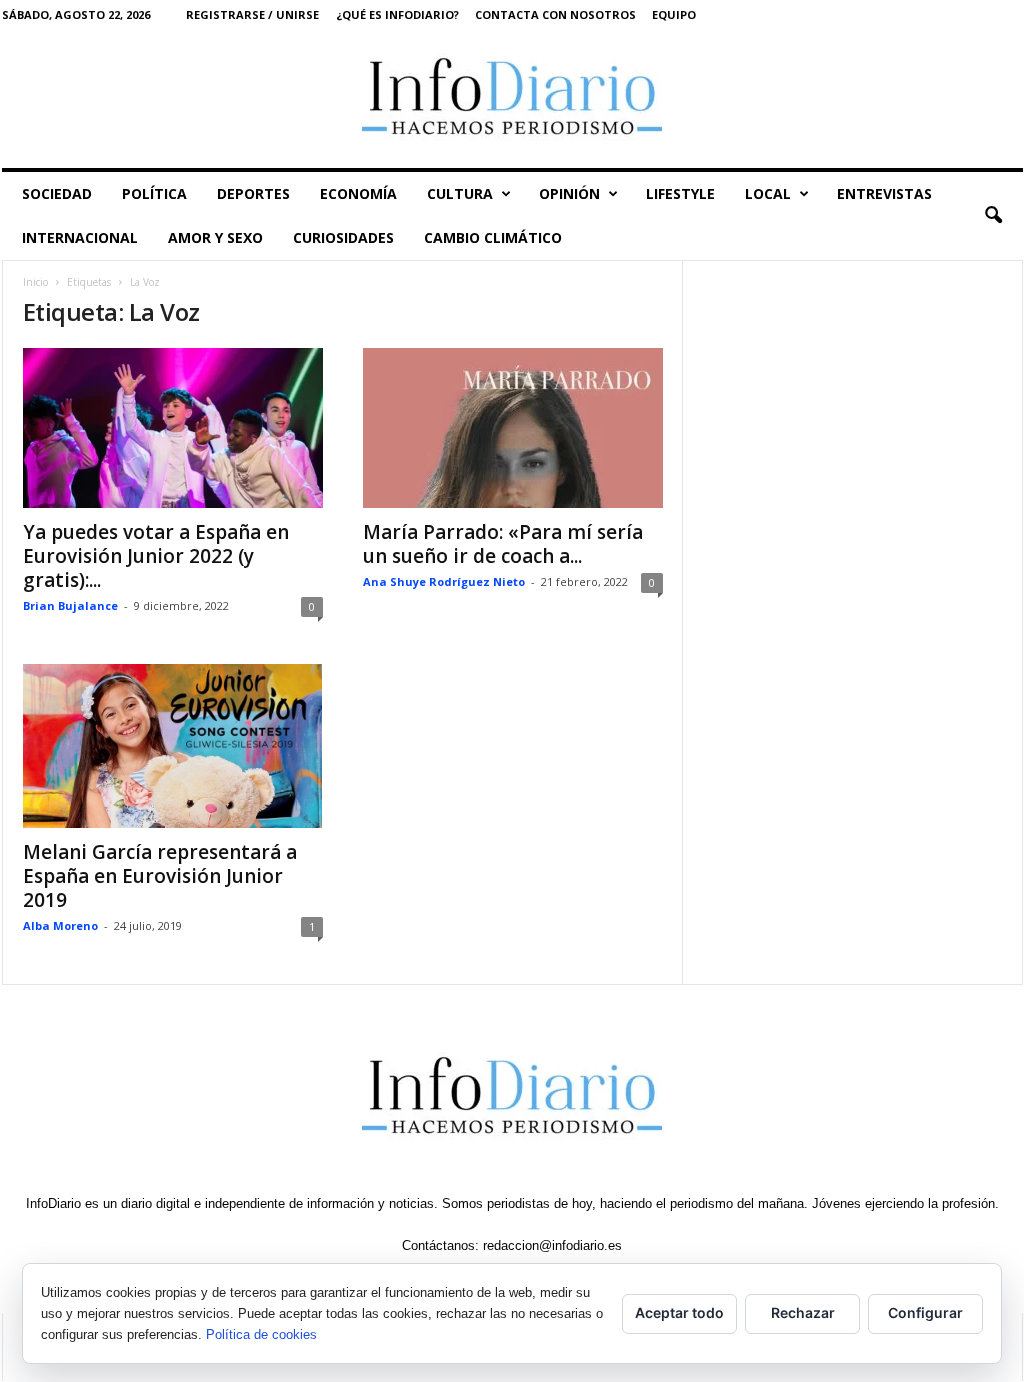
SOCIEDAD (57, 193)
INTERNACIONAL (80, 237)
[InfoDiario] (512, 98)
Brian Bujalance (70, 605)
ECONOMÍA (358, 193)
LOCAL (768, 193)
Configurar (925, 1312)
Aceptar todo (679, 1312)
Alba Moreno (60, 925)
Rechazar (803, 1312)
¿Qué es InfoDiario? (397, 14)
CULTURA (460, 193)
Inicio (35, 282)
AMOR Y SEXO (215, 237)
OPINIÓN (569, 193)
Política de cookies (261, 1334)
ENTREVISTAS (884, 193)
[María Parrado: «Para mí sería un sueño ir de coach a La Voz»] (513, 428)
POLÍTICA (154, 193)
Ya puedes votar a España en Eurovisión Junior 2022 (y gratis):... (156, 556)
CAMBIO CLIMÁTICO (493, 237)
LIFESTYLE (680, 193)
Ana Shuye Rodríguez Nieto (444, 581)
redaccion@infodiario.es (552, 1245)
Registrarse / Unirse (252, 14)
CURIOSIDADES (343, 237)
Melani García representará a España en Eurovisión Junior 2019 (160, 876)
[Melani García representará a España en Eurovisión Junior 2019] (173, 746)
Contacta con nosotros (555, 14)
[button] (993, 216)
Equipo (674, 14)
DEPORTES (253, 193)
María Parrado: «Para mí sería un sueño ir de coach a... (503, 544)
